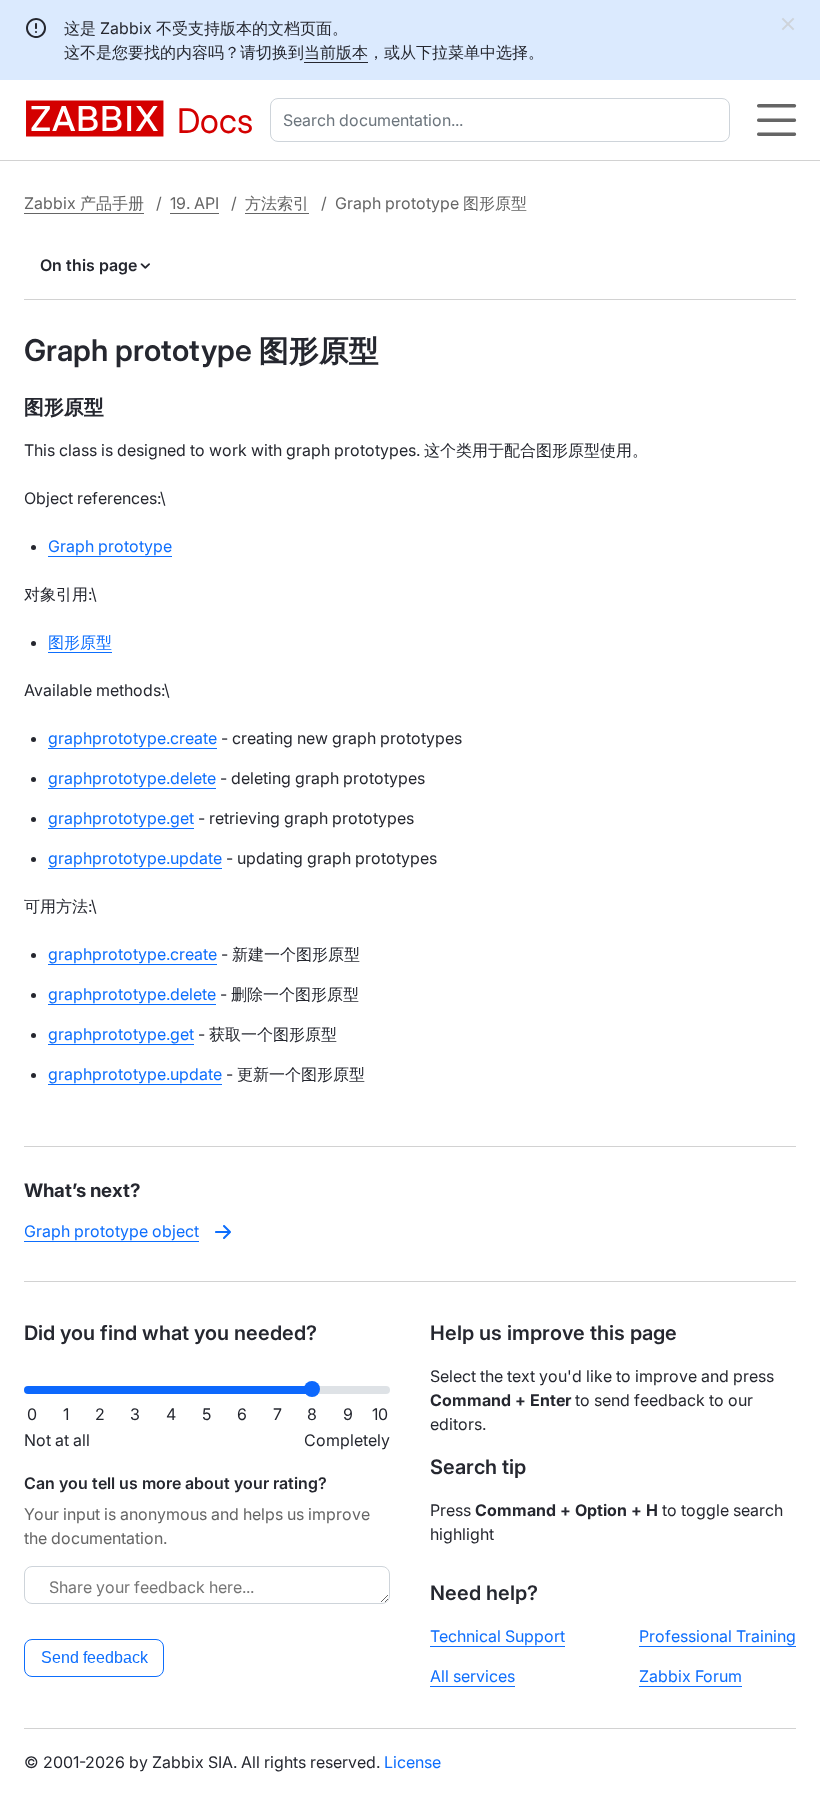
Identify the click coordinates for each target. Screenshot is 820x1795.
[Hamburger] (776, 120)
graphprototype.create (132, 738)
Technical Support (497, 1636)
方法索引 (277, 203)
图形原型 (80, 642)
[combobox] (504, 120)
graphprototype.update (135, 858)
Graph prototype (110, 546)
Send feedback (94, 1657)
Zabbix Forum (690, 1676)
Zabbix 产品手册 (84, 203)
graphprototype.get (121, 818)
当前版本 (336, 52)
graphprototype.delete (132, 778)
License (412, 1762)
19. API (194, 203)
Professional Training (717, 1636)
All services (472, 1676)
